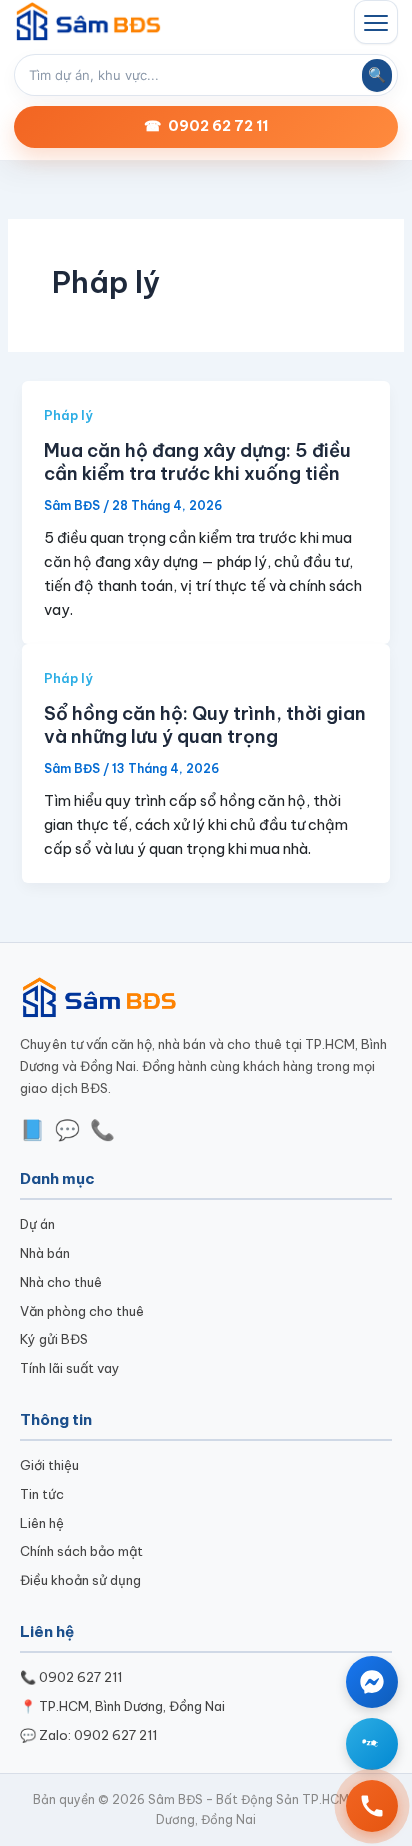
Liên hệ (42, 1523)
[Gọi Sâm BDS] (372, 1806)
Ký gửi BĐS (54, 1339)
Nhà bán (45, 1253)
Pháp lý (68, 415)
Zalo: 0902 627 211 (98, 1735)
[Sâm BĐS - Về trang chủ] (89, 22)
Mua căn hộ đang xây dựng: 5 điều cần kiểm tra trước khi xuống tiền (197, 462)
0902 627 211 (80, 1677)
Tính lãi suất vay (70, 1368)
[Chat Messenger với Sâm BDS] (372, 1682)
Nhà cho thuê (61, 1282)
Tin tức (42, 1494)
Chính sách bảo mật (81, 1551)
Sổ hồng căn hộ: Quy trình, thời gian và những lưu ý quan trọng (205, 725)
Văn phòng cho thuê (82, 1311)
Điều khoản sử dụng (80, 1580)
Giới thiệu (49, 1465)
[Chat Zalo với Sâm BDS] (372, 1744)
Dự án (37, 1224)
